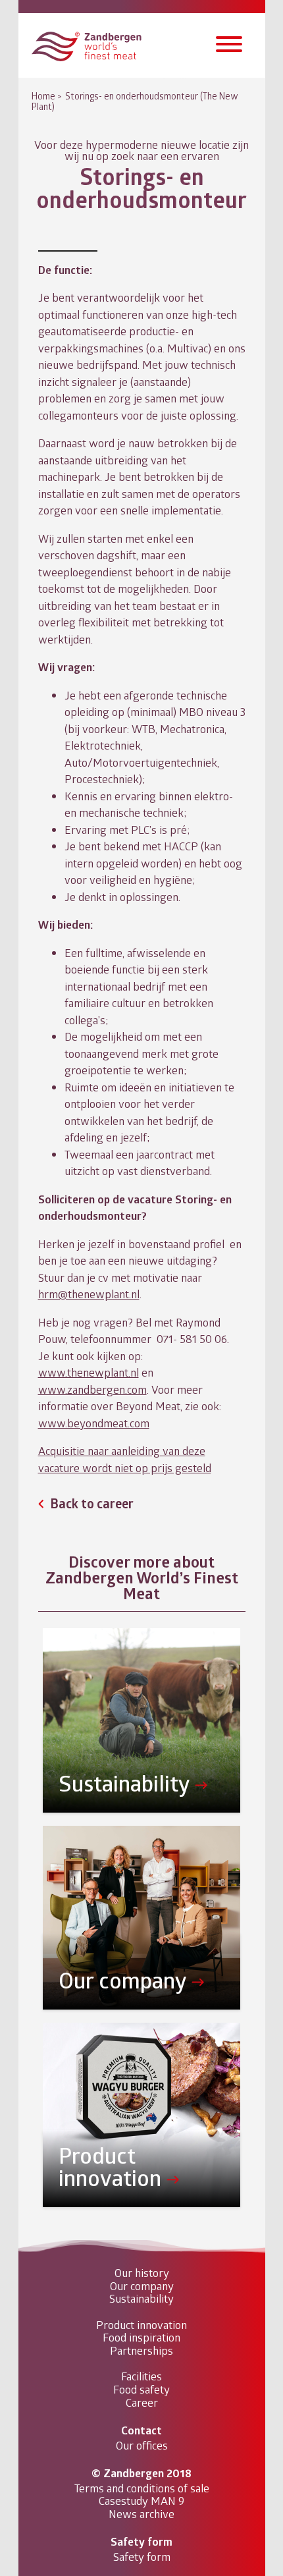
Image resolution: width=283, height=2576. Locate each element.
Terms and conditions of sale (142, 2488)
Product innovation (141, 2325)
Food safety (141, 2390)
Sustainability (141, 2299)
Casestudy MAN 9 (141, 2501)
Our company (142, 2286)
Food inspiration (141, 2338)
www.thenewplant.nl (89, 1372)
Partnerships (141, 2351)
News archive (141, 2514)
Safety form (142, 2557)
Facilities (141, 2376)
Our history (142, 2273)
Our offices (142, 2446)
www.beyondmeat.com (94, 1423)
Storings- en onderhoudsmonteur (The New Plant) (135, 101)
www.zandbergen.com (92, 1389)
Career (142, 2403)
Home (43, 96)
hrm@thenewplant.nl (89, 1294)
